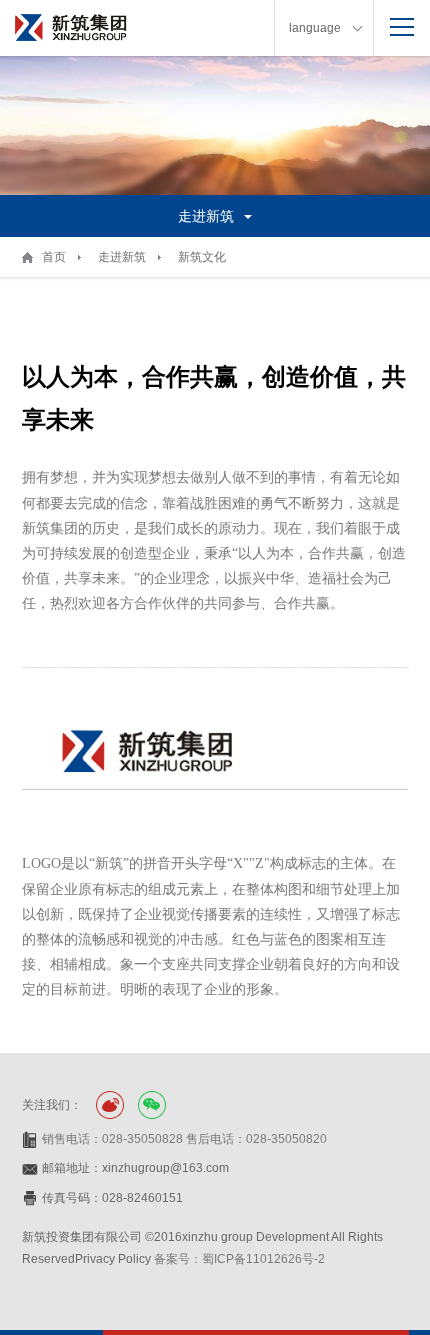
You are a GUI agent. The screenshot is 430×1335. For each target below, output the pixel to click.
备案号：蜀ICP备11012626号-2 (239, 1259)
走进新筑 (122, 257)
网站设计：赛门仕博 (76, 1281)
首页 (54, 257)
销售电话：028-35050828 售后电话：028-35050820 (184, 1139)
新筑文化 (202, 257)
